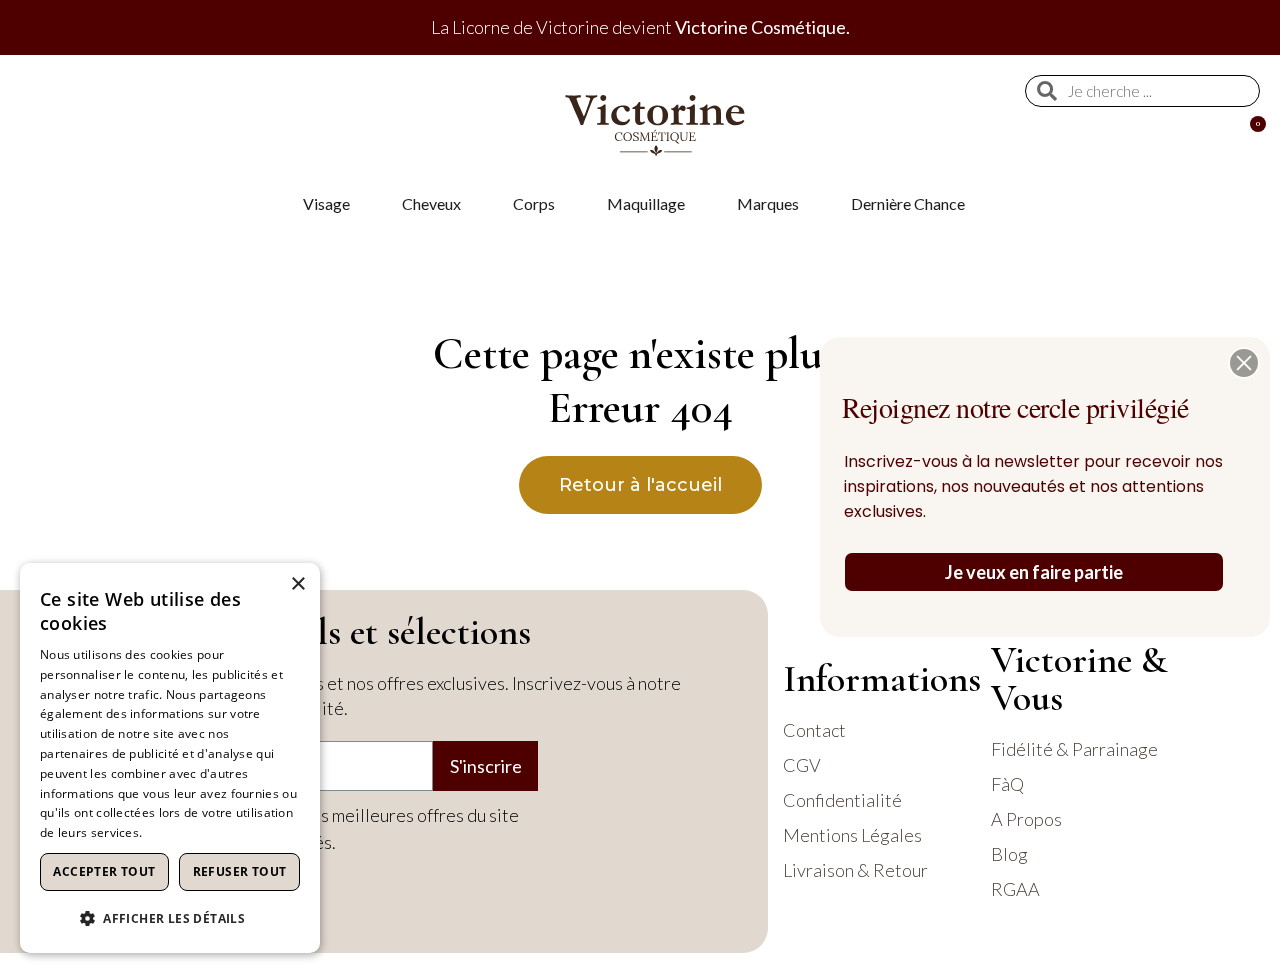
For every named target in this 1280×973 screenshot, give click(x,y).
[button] (1244, 363)
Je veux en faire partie (1034, 572)
